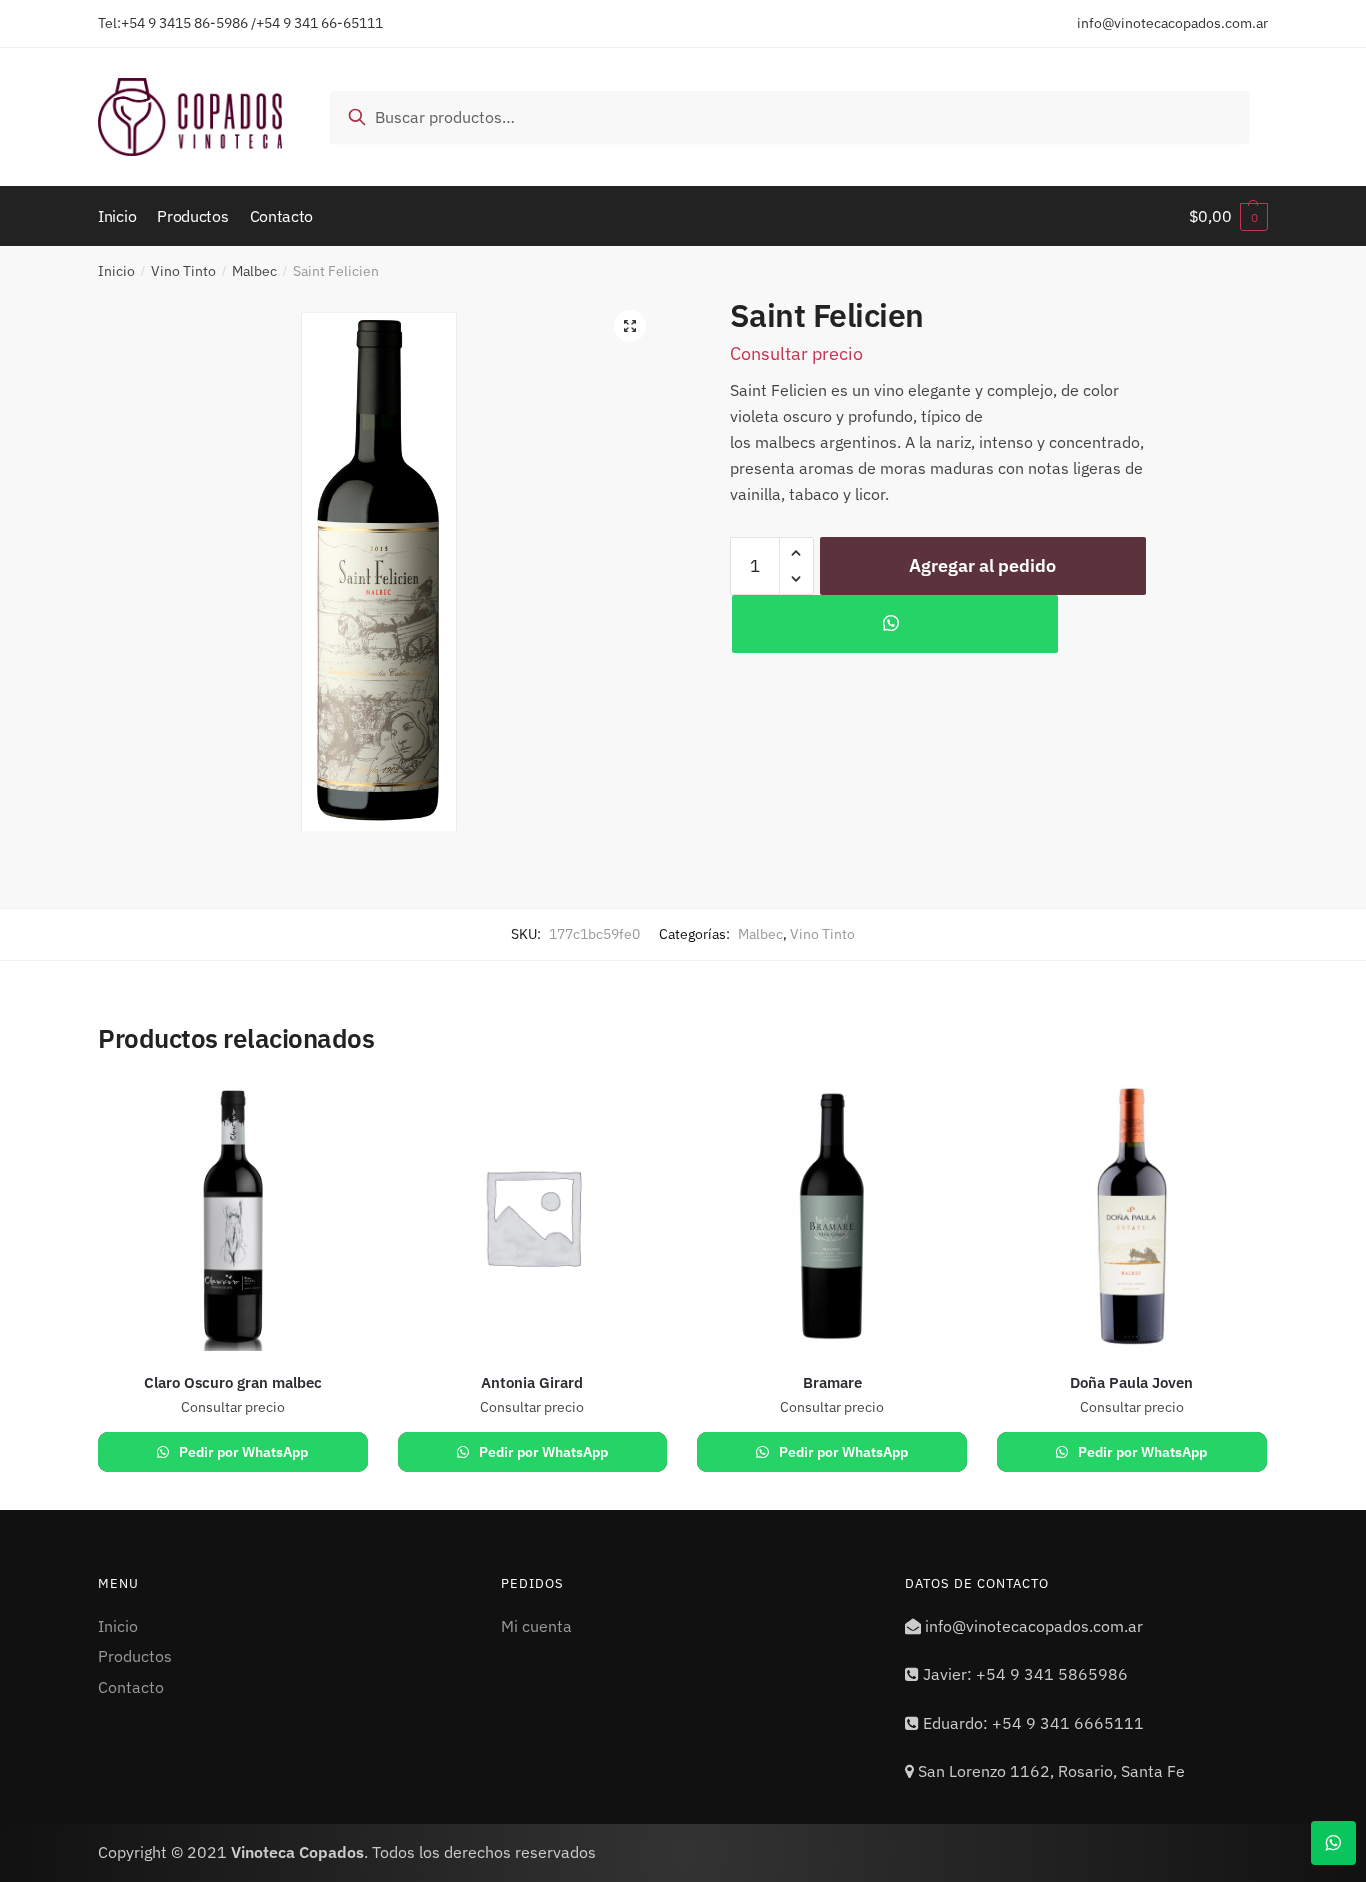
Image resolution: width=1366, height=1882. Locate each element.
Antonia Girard (532, 1382)
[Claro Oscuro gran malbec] (233, 1217)
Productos (135, 1656)
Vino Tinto (183, 271)
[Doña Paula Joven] (1132, 1217)
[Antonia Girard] (533, 1217)
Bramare (832, 1382)
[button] (630, 326)
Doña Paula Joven (1131, 1382)
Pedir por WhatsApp (242, 1452)
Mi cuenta (536, 1626)
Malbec (254, 271)
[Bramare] (832, 1217)
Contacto (131, 1687)
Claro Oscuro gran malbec (233, 1382)
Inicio (116, 271)
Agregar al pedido (982, 565)
